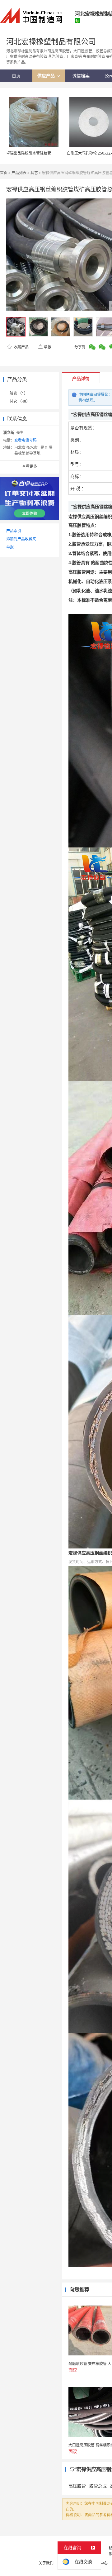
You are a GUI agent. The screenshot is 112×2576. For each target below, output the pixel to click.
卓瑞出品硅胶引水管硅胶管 (29, 153)
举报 (48, 347)
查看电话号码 (26, 440)
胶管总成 (98, 2486)
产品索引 (14, 531)
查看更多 (30, 466)
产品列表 (19, 173)
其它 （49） (20, 401)
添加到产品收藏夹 (21, 539)
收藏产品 (21, 347)
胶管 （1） (19, 393)
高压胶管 (77, 2486)
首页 (4, 173)
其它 (34, 173)
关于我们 (46, 2563)
